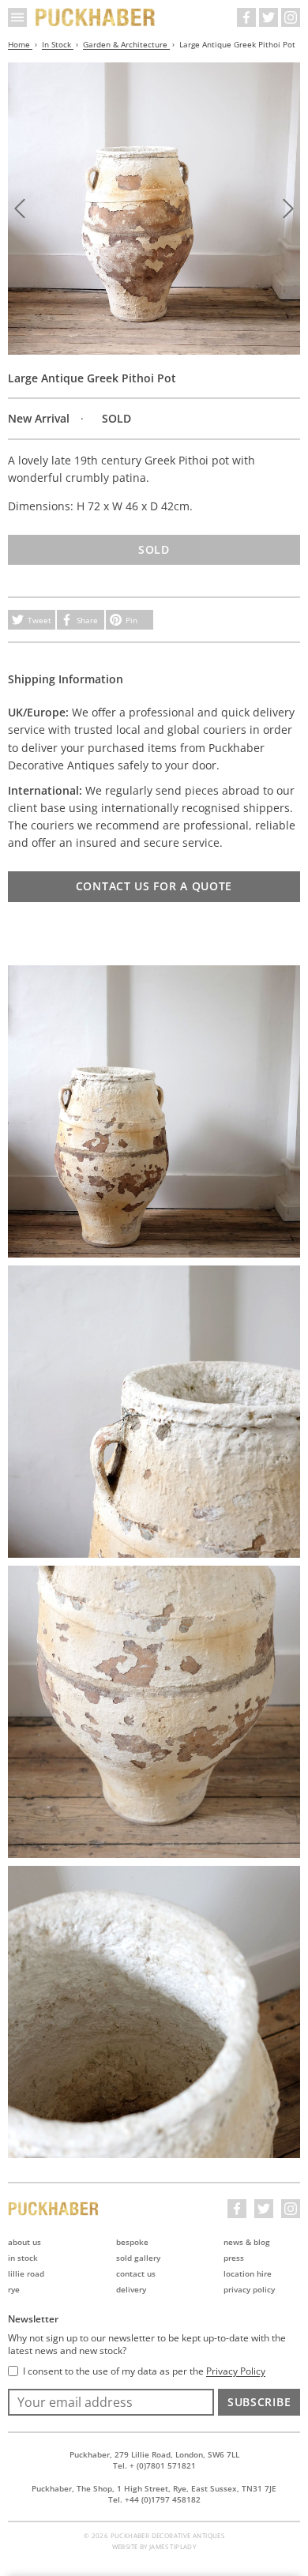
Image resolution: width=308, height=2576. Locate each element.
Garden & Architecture (126, 44)
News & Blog (247, 2242)
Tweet (39, 620)
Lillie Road (26, 2273)
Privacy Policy (249, 2289)
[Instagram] (291, 17)
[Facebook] (246, 17)
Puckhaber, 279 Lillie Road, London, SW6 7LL (154, 2454)
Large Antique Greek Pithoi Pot (237, 44)
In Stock (58, 44)
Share (87, 620)
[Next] (288, 209)
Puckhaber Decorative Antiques (96, 17)
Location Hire (248, 2273)
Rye (14, 2289)
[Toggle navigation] (17, 17)
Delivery (131, 2289)
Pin (131, 620)
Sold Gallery (138, 2258)
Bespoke (132, 2242)
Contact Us (136, 2273)
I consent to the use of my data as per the (144, 2371)
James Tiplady (173, 2546)
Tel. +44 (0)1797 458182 (154, 2499)
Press (234, 2258)
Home (20, 44)
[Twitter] (269, 17)
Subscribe (259, 2402)
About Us (24, 2242)
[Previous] (20, 209)
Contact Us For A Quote (154, 886)
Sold (154, 549)
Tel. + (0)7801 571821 (154, 2465)
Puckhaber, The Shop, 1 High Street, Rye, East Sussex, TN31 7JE (154, 2488)
